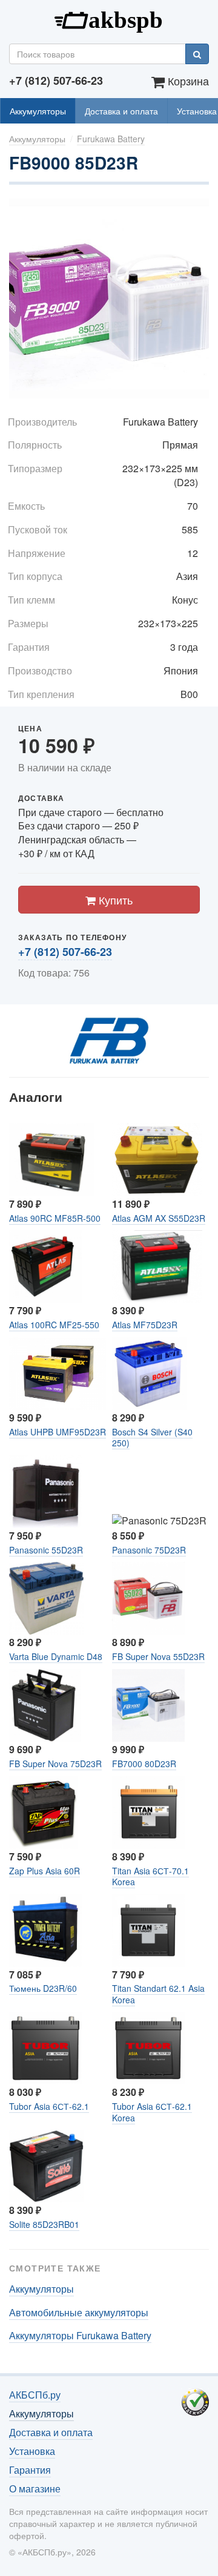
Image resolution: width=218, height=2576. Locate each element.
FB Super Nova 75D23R (55, 1764)
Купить (114, 900)
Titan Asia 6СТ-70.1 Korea (150, 1876)
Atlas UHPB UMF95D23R (58, 1432)
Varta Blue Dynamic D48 (56, 1656)
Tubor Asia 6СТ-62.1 (49, 2106)
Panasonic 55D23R (46, 1550)
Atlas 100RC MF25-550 (54, 1325)
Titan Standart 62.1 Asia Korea (158, 1994)
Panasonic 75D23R (149, 1550)
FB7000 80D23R (144, 1764)
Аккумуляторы (38, 111)
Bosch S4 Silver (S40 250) (152, 1437)
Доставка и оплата (121, 111)
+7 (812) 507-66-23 (65, 952)
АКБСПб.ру (109, 19)
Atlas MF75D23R (145, 1325)
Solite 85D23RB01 (44, 2224)
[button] (198, 209)
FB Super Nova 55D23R (158, 1656)
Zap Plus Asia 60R (45, 1871)
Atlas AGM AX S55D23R (159, 1218)
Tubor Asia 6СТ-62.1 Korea (152, 2112)
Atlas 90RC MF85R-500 (55, 1218)
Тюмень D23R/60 (43, 1988)
